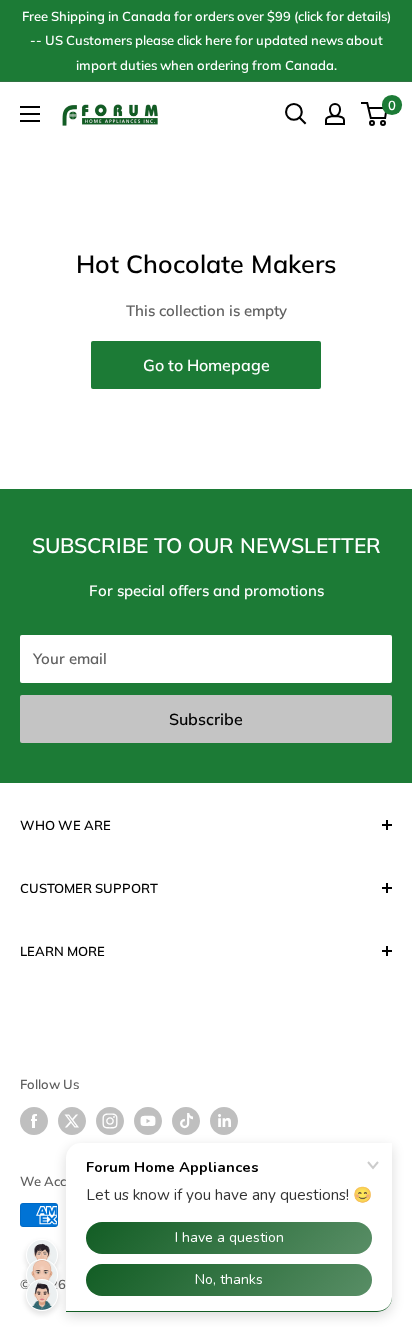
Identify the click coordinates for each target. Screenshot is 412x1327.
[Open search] (296, 114)
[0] (375, 114)
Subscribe (206, 719)
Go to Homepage (206, 365)
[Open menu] (30, 114)
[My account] (335, 114)
